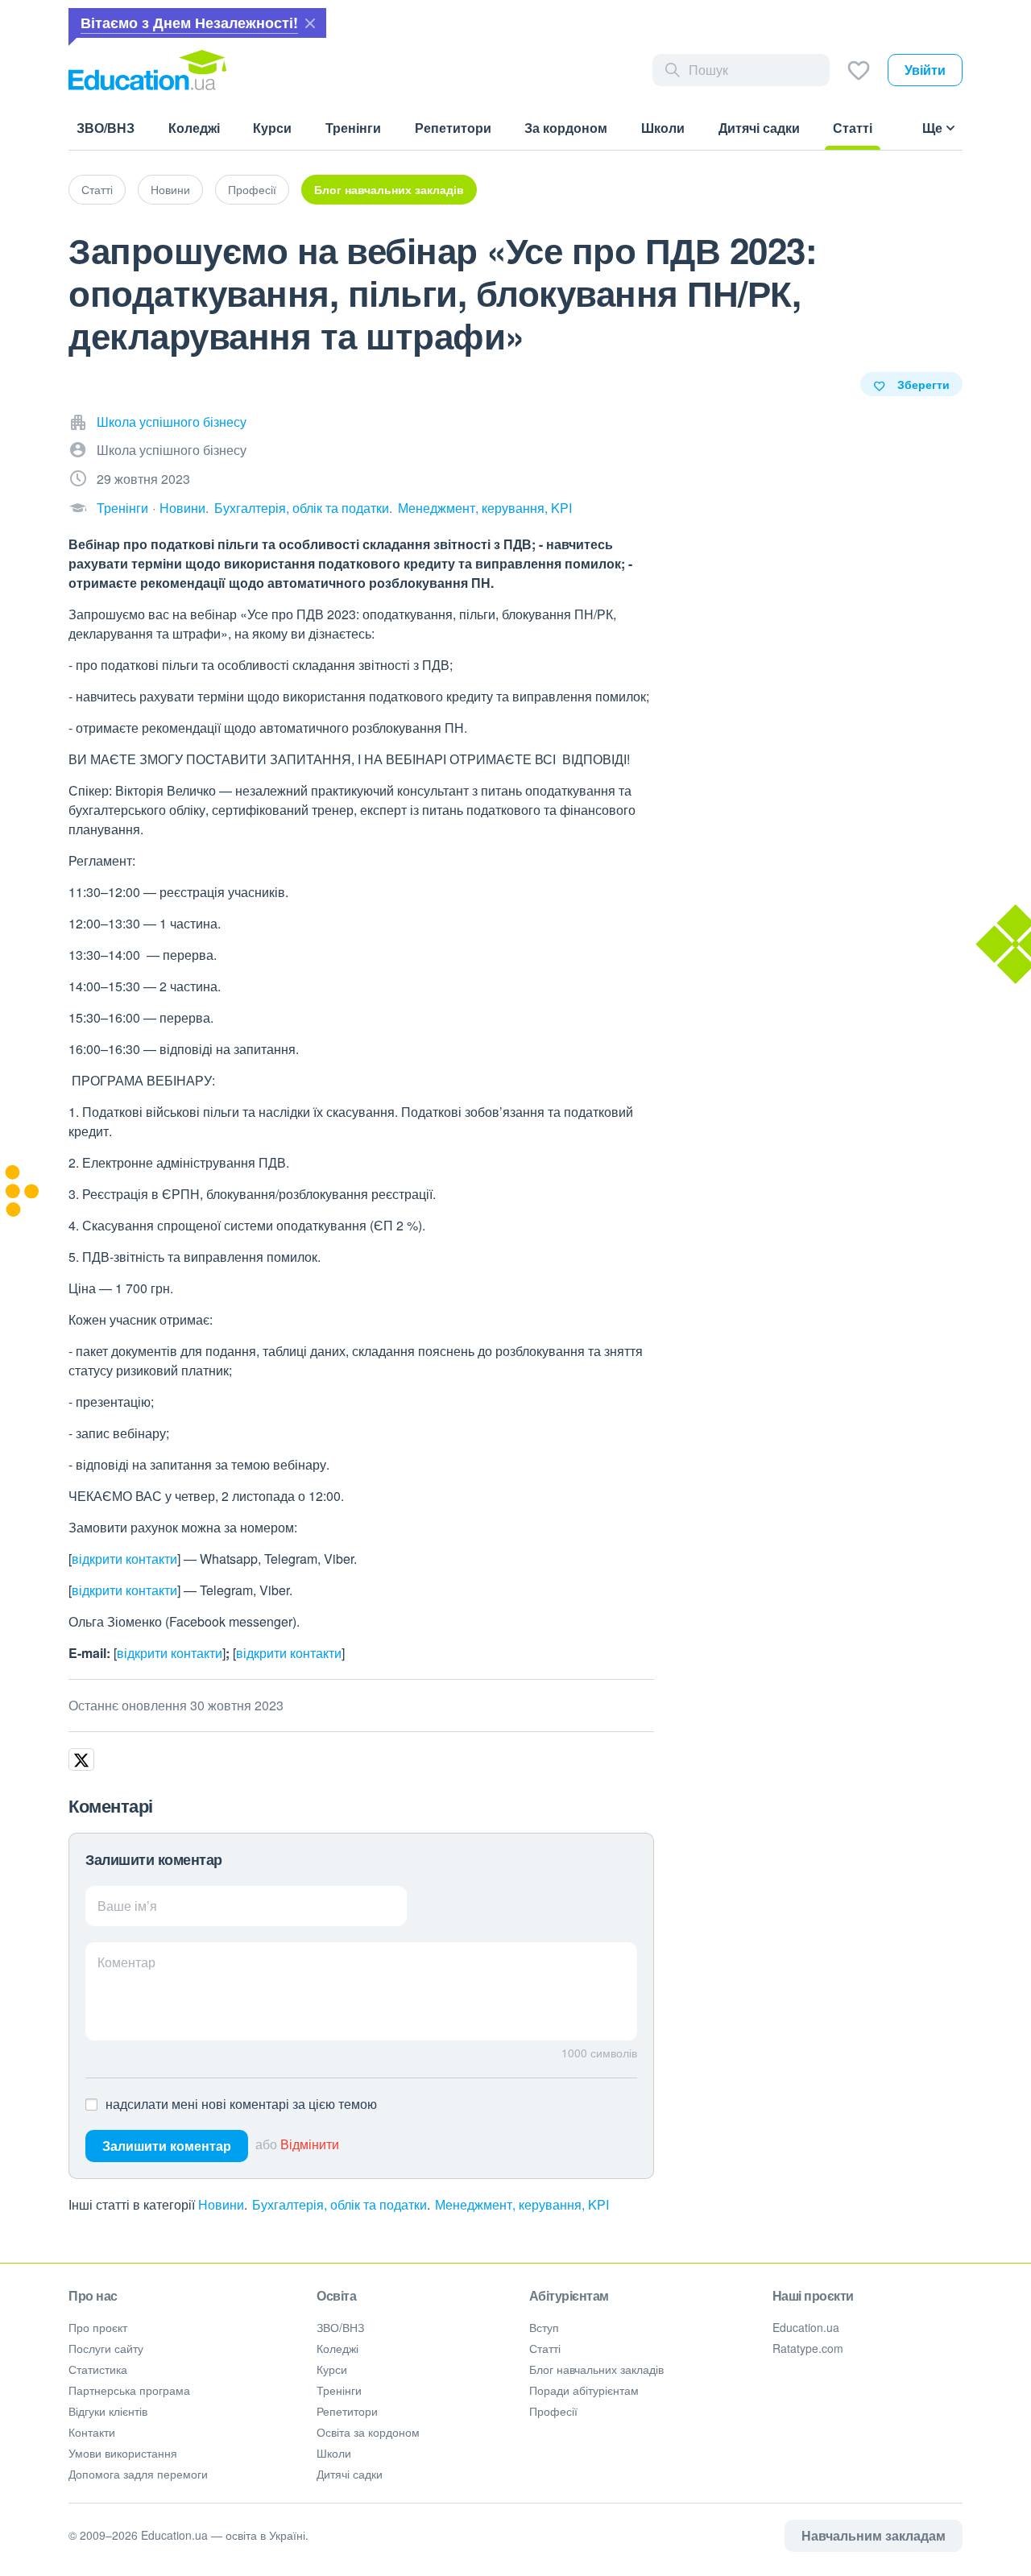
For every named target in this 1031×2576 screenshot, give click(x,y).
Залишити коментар (167, 2146)
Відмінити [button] (310, 2144)
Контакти (92, 2432)
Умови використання (123, 2453)
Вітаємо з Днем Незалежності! (189, 23)
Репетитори (347, 2411)
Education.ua (806, 2327)
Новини (170, 189)
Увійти (925, 70)
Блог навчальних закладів (389, 189)
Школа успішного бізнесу (172, 422)
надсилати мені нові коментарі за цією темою (241, 2104)
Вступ (544, 2327)
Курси (332, 2369)
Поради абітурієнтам (584, 2390)
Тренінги (122, 508)
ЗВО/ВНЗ (340, 2327)
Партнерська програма (129, 2390)
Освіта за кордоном (368, 2432)
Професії (252, 189)
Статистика (98, 2369)
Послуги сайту (106, 2348)
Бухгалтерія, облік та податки (302, 508)
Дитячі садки (350, 2474)
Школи (334, 2453)
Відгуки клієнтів (108, 2411)
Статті (97, 189)
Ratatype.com (808, 2348)
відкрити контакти (124, 1559)
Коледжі (337, 2348)
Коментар (126, 1962)
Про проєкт (98, 2327)
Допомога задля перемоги (138, 2474)
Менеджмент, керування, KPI (485, 508)
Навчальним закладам (874, 2535)
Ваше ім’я (127, 1906)
